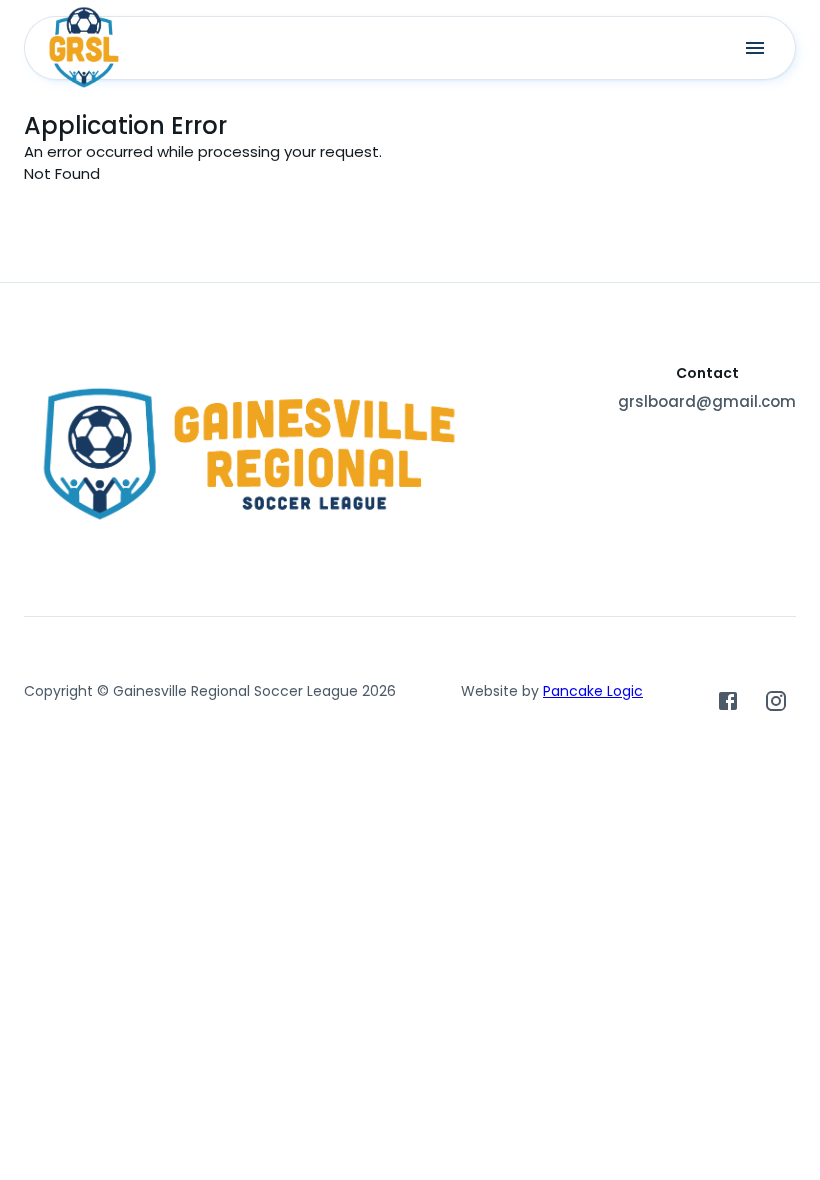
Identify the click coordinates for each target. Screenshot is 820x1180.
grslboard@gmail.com (707, 401)
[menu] (755, 48)
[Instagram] (776, 701)
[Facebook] (728, 701)
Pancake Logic (593, 691)
